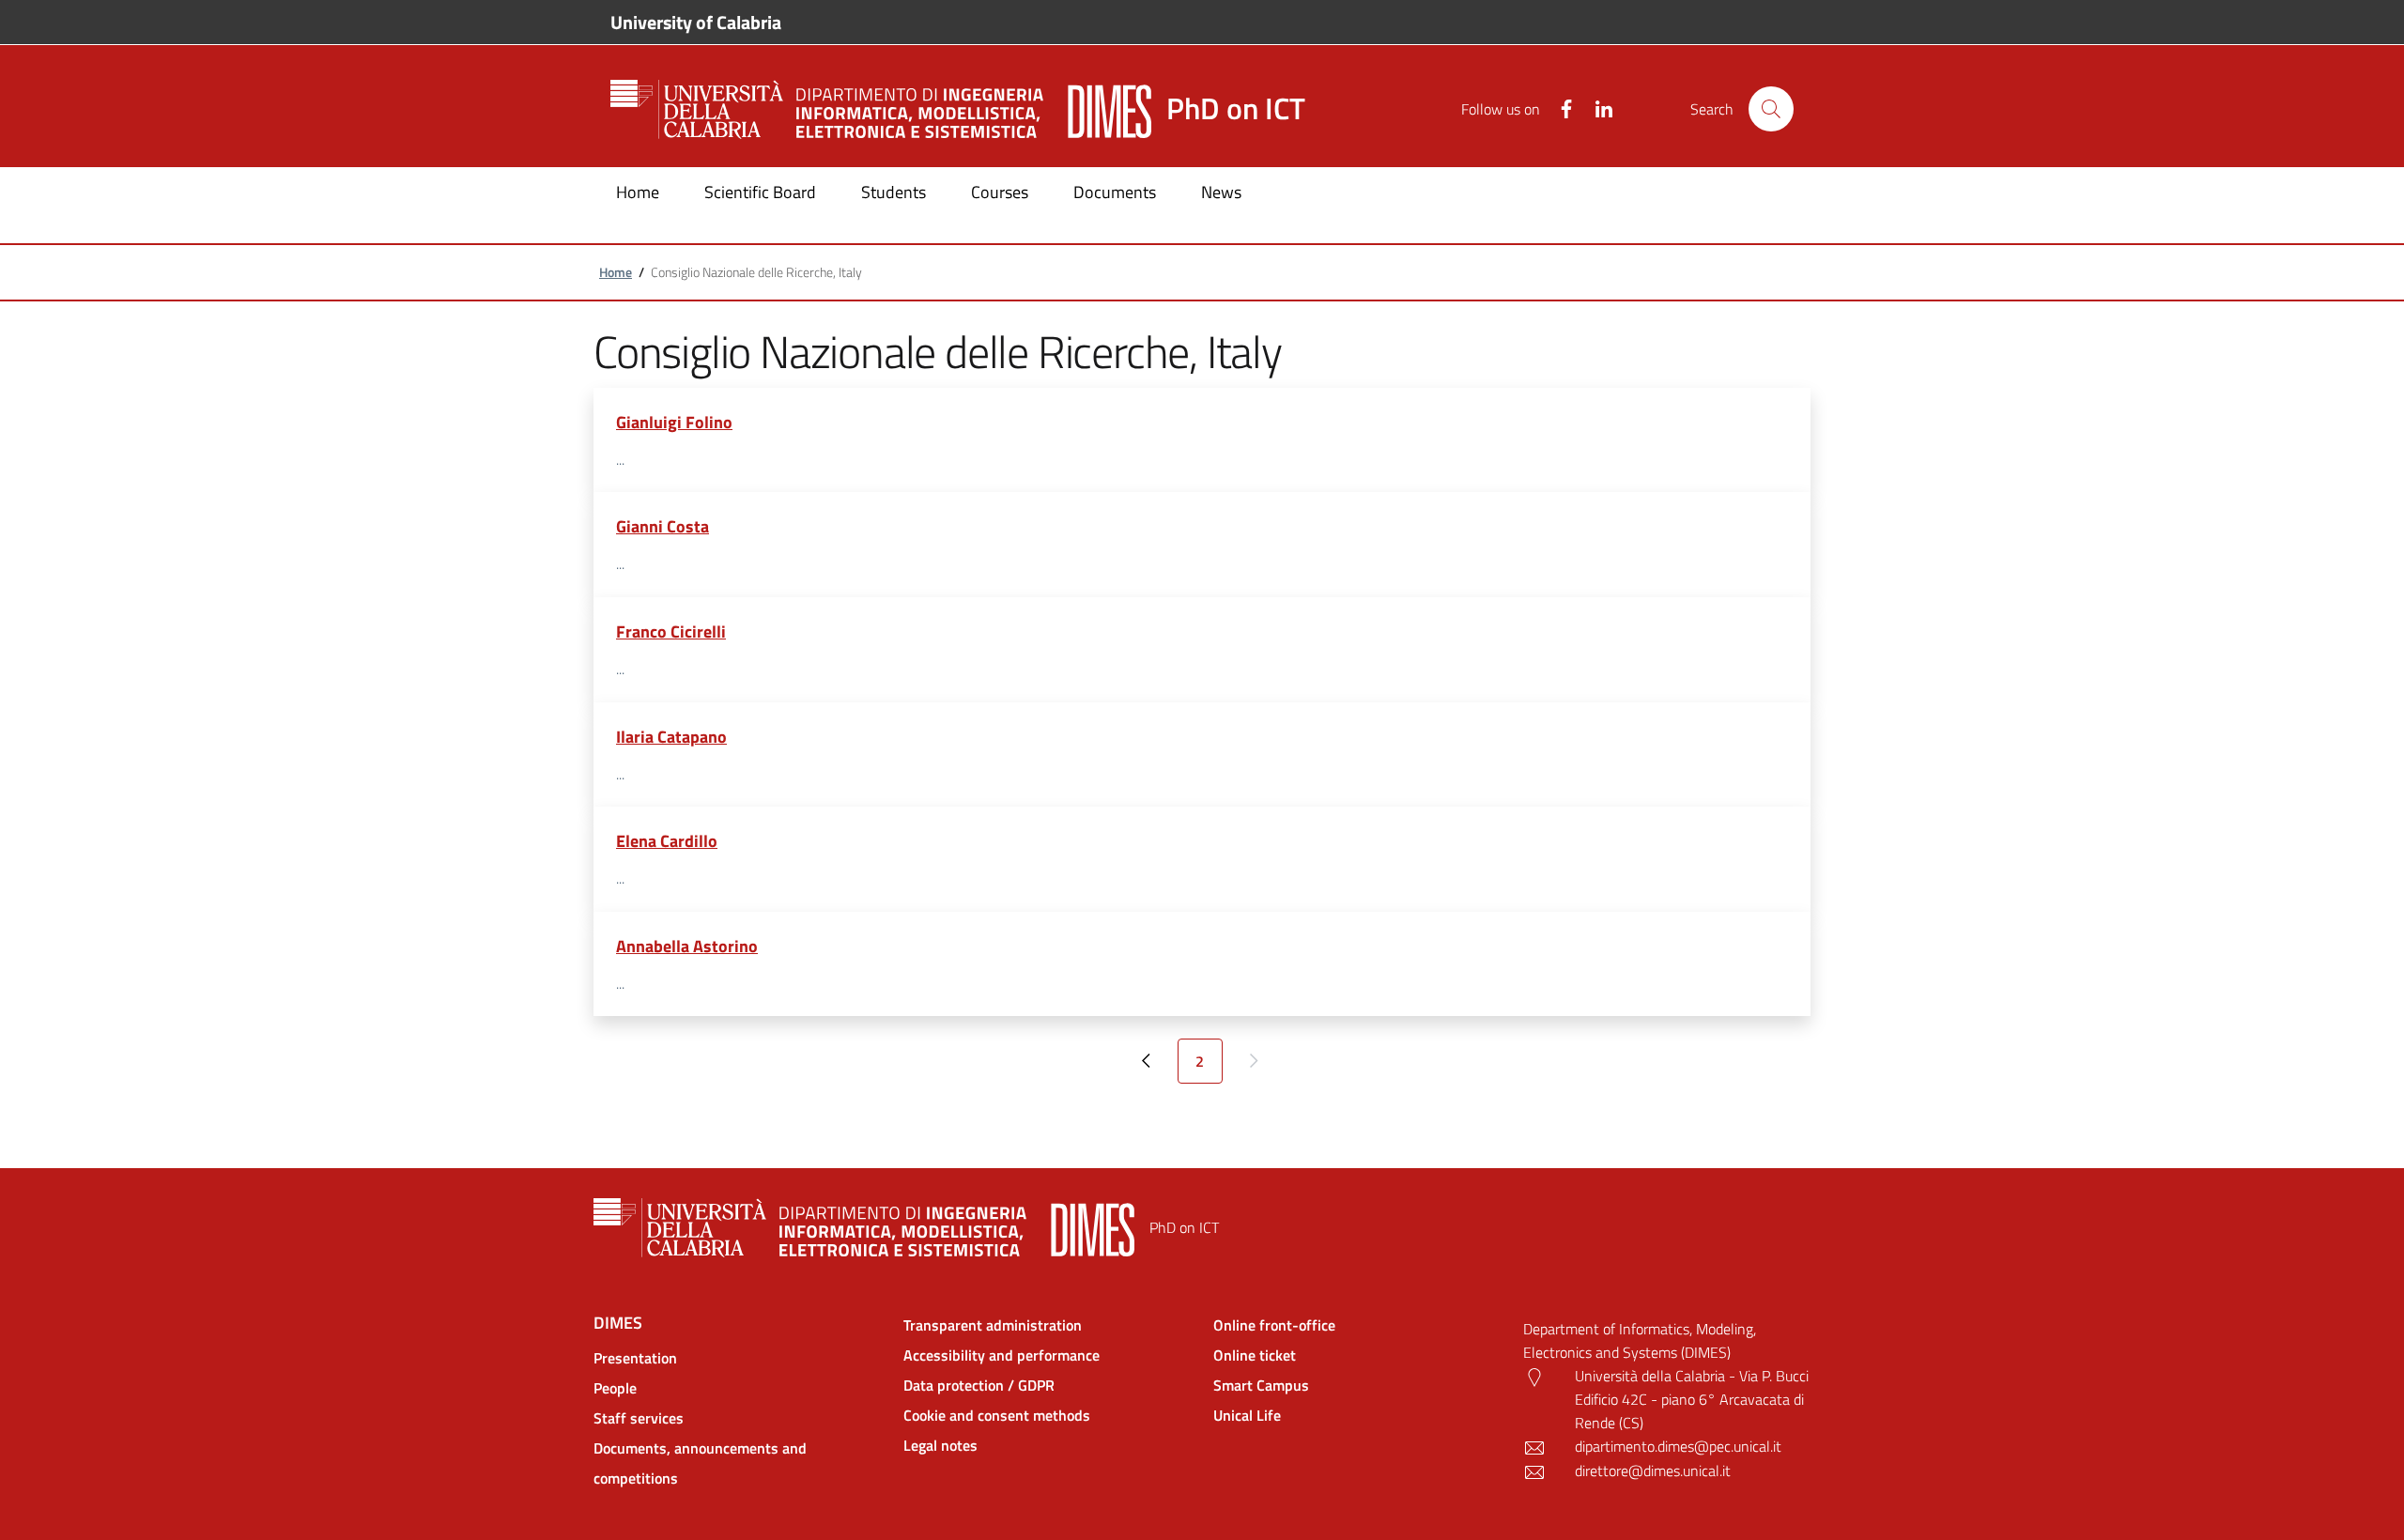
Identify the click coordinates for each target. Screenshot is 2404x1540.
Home (616, 272)
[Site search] (1771, 109)
